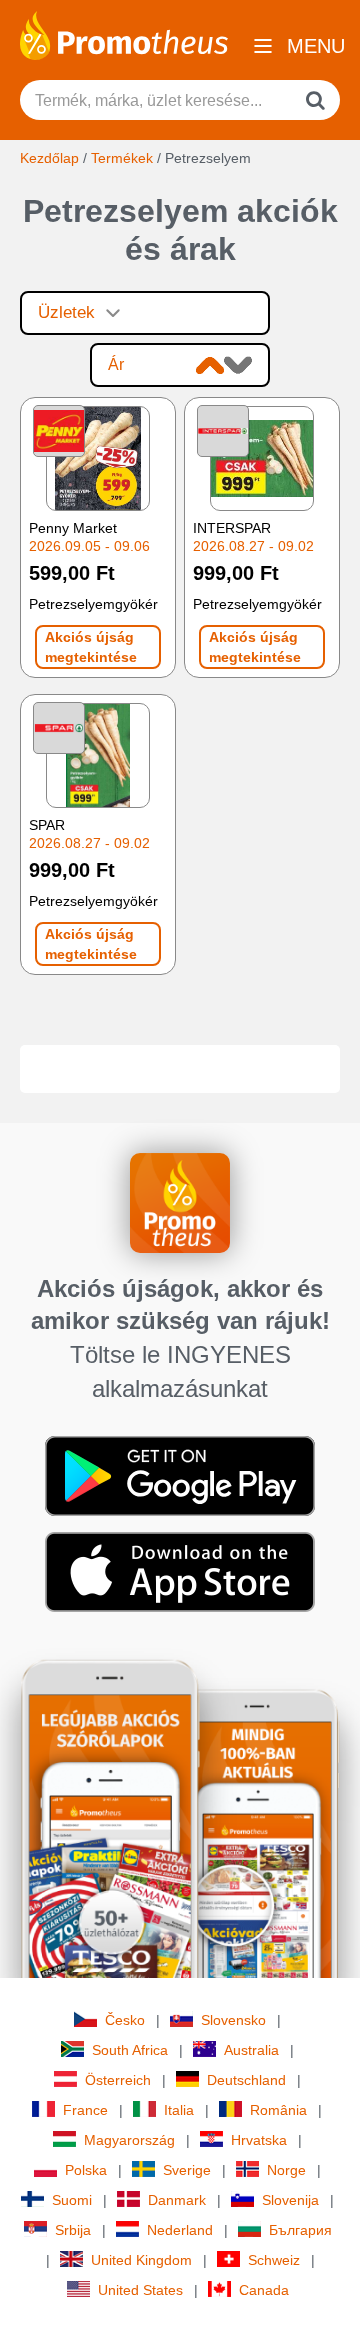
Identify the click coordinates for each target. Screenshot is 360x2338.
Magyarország (129, 2140)
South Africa (130, 2050)
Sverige (187, 2170)
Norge (286, 2170)
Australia (251, 2050)
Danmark (177, 2200)
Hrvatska (259, 2140)
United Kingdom (141, 2260)
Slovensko (233, 2020)
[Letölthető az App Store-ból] (180, 1570)
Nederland (180, 2230)
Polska (86, 2170)
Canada (264, 2290)
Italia (179, 2110)
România (278, 2110)
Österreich (118, 2080)
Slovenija (290, 2200)
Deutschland (246, 2080)
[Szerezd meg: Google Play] (180, 1474)
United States (140, 2290)
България (300, 2230)
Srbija (73, 2230)
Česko (125, 2020)
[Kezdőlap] (124, 34)
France (85, 2110)
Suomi (72, 2200)
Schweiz (274, 2260)
